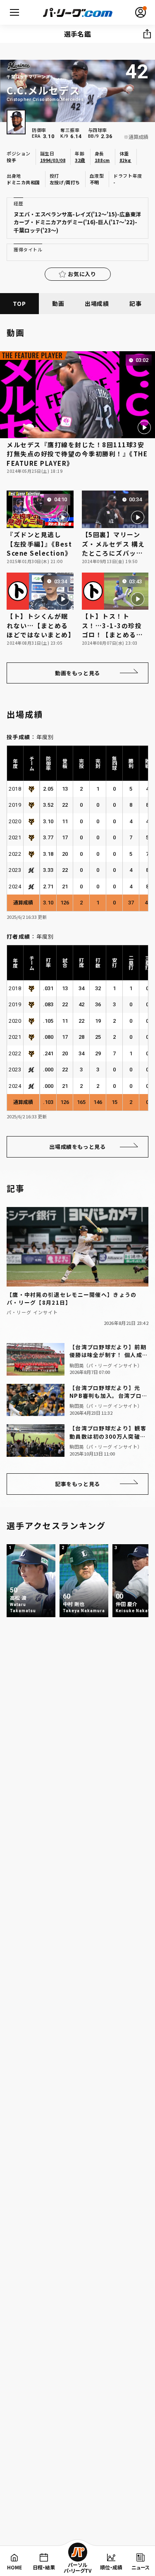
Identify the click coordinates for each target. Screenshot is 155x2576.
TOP (19, 303)
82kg (125, 160)
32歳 (80, 160)
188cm (102, 160)
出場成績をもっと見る (77, 1147)
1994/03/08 (53, 160)
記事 (135, 303)
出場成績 (97, 303)
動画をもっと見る (77, 673)
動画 (58, 303)
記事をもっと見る (77, 1484)
